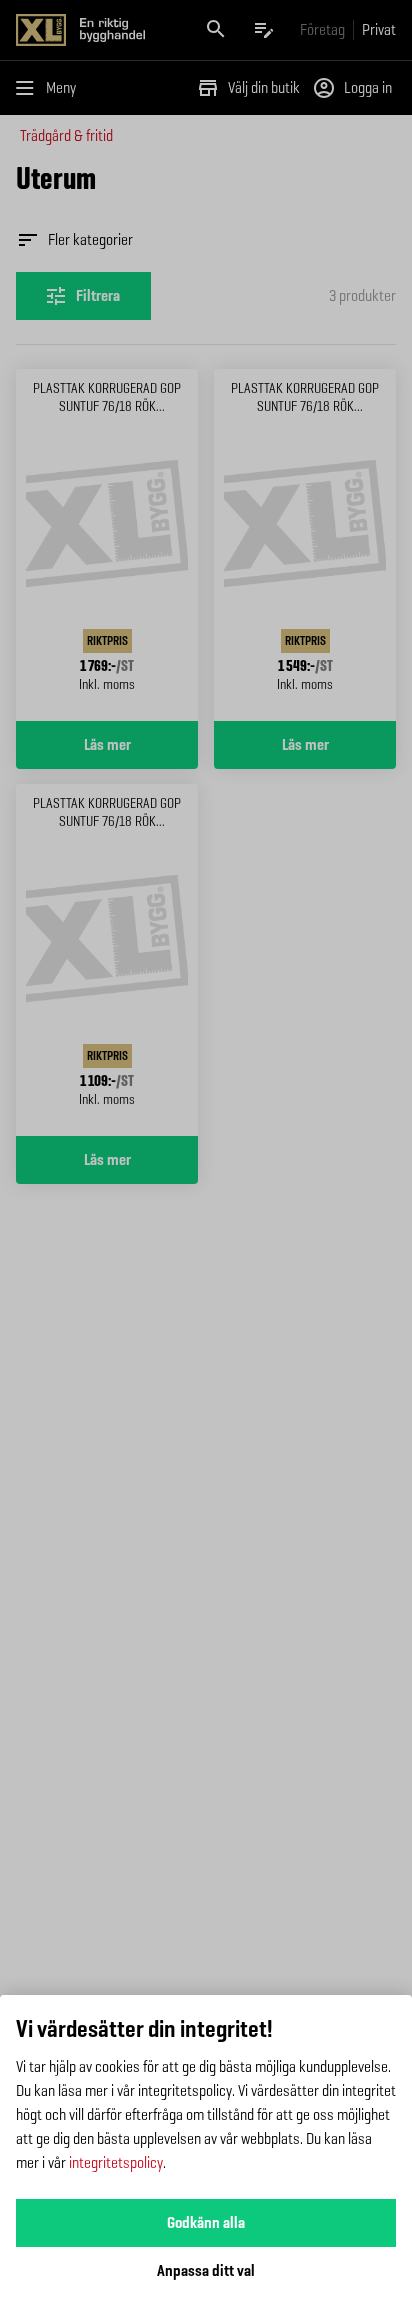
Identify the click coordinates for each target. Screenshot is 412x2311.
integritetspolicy (116, 2162)
